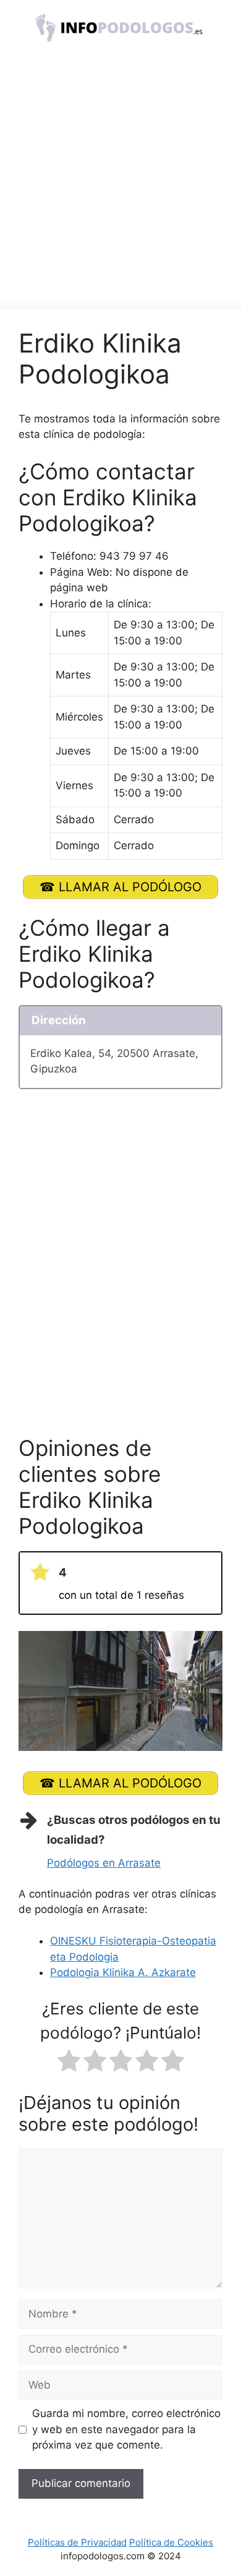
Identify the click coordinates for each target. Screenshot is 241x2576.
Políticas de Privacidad (77, 2542)
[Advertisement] (120, 182)
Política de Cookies (171, 2542)
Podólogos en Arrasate (104, 1863)
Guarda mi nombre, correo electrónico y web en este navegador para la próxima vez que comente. (126, 2429)
